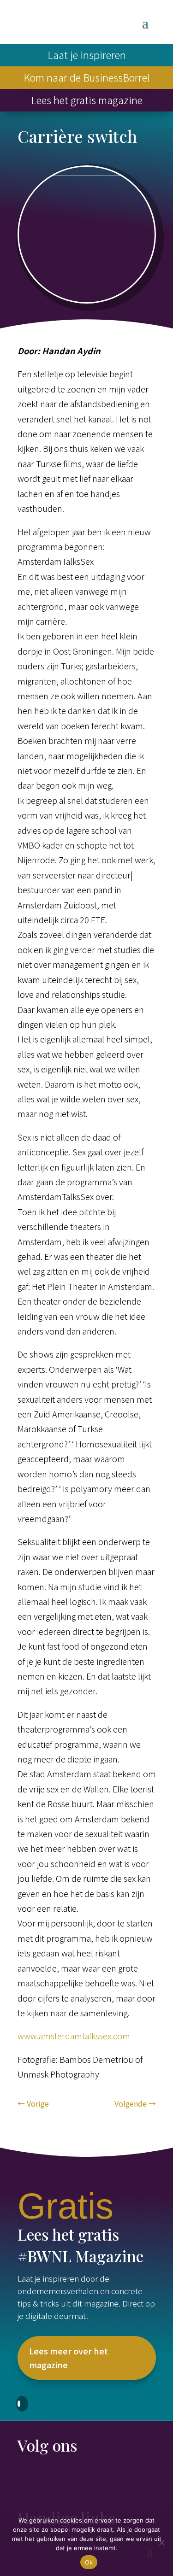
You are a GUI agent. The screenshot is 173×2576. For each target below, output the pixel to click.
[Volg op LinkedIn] (43, 2482)
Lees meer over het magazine (69, 2358)
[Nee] (161, 2542)
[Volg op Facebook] (25, 2482)
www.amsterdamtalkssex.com (74, 2036)
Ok (89, 2562)
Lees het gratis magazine (87, 100)
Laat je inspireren (87, 54)
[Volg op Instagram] (62, 2482)
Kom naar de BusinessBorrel (86, 77)
